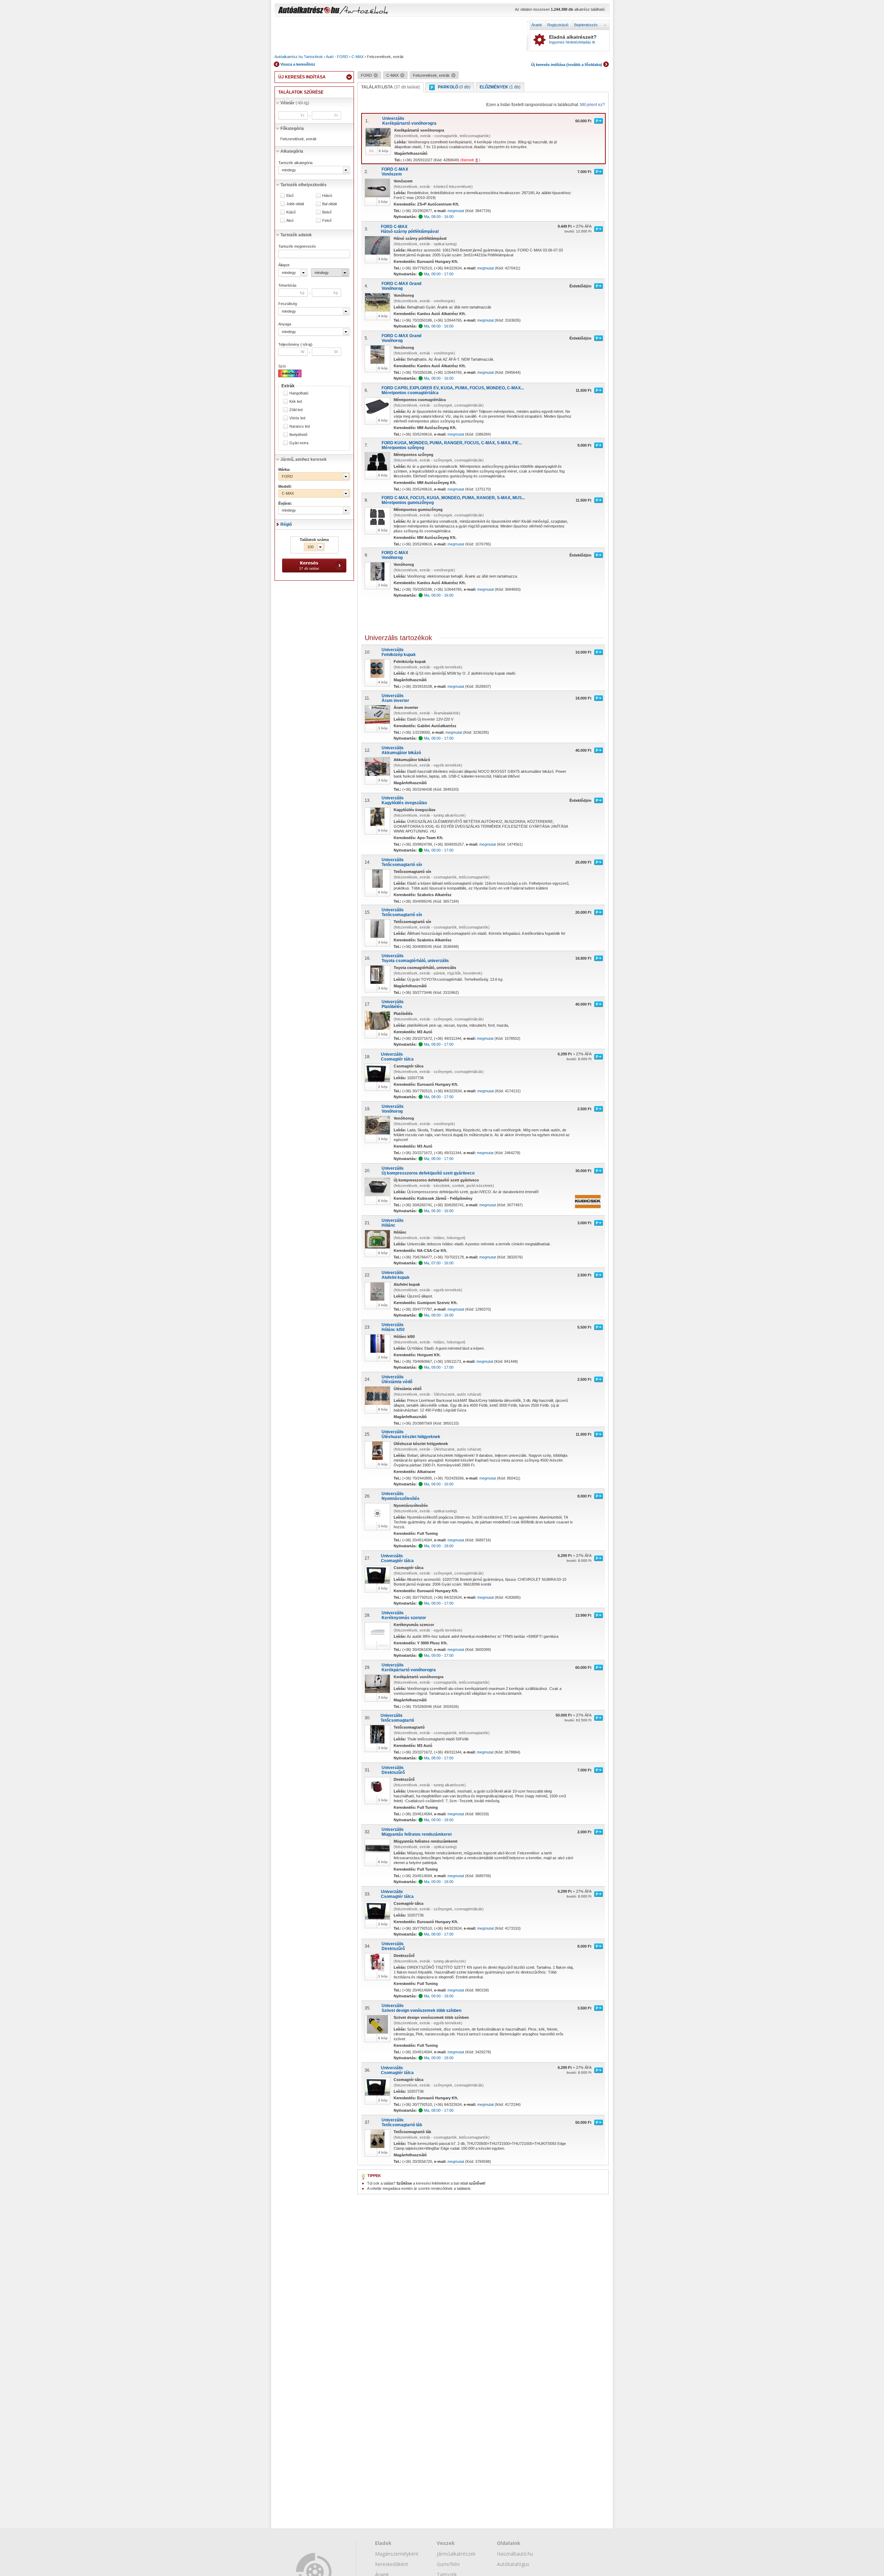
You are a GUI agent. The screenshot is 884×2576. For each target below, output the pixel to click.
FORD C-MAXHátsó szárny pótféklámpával (410, 229)
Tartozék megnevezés (297, 246)
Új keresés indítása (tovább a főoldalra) (567, 65)
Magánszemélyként (397, 2554)
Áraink (537, 25)
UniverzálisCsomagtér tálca (397, 1057)
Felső (327, 221)
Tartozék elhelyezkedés (304, 185)
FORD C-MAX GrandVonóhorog (401, 286)
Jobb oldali (295, 204)
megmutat (456, 211)
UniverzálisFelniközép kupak (399, 652)
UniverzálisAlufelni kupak (396, 1275)
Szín (282, 366)
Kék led (296, 402)
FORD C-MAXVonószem (395, 172)
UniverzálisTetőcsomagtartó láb (402, 2122)
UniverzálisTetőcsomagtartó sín (402, 862)
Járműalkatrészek (456, 2554)
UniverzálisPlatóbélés (393, 1004)
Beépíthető (298, 435)
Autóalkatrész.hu (289, 57)
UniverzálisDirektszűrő (393, 1770)
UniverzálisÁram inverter (395, 698)
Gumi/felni (448, 2564)
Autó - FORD (337, 57)
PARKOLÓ (454, 87)
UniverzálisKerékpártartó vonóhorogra (409, 121)
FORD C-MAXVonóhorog (395, 555)
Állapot (284, 265)
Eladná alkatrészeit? (573, 39)
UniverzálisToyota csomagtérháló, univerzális (415, 958)
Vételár (295, 103)
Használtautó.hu (515, 2554)
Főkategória (292, 129)
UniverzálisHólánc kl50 (393, 1327)
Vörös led (297, 418)
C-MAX (358, 57)
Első (290, 196)
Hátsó (327, 196)
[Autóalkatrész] (333, 11)
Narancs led (300, 426)
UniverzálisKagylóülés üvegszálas (404, 800)
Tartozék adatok (296, 235)
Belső (327, 212)
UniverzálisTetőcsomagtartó (397, 1718)
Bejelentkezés (586, 25)
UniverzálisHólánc (393, 1223)
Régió (286, 524)
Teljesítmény (295, 344)
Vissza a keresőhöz (298, 64)
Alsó (290, 221)
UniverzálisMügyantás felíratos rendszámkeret (417, 1832)
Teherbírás (287, 285)
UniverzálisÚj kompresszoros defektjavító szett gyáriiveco (428, 1171)
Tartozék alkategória (295, 163)
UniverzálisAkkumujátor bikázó (401, 750)
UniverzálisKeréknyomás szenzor (404, 1615)
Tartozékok (313, 57)
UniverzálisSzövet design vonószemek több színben (421, 2008)
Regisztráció (558, 25)
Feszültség (288, 304)
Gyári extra (299, 443)
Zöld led (296, 410)
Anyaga (285, 324)
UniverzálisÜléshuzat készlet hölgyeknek (411, 1434)
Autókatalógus (513, 2564)
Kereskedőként (392, 2564)
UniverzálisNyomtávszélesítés (401, 1496)
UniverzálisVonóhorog (393, 1109)
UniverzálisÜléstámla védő (397, 1379)
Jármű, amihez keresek (304, 459)
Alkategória (292, 151)
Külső (291, 212)
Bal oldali (329, 204)
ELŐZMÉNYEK (500, 87)
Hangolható (299, 393)
